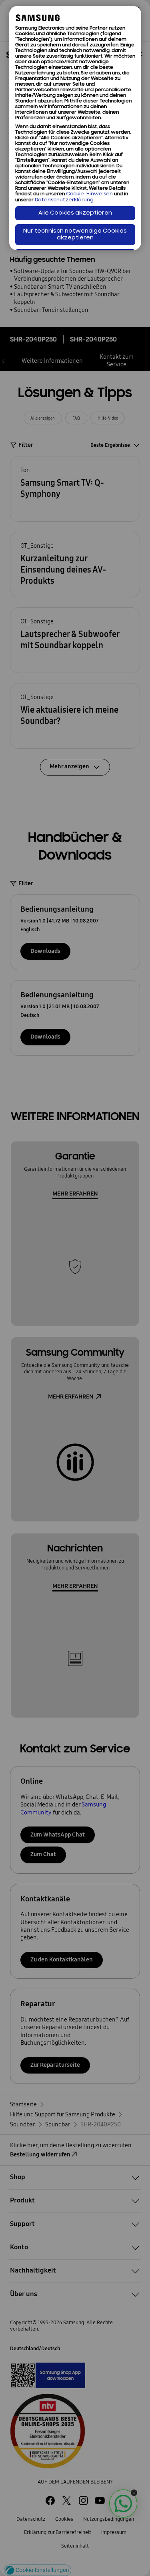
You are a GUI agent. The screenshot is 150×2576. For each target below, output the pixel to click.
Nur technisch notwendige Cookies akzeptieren (75, 235)
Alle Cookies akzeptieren (75, 213)
